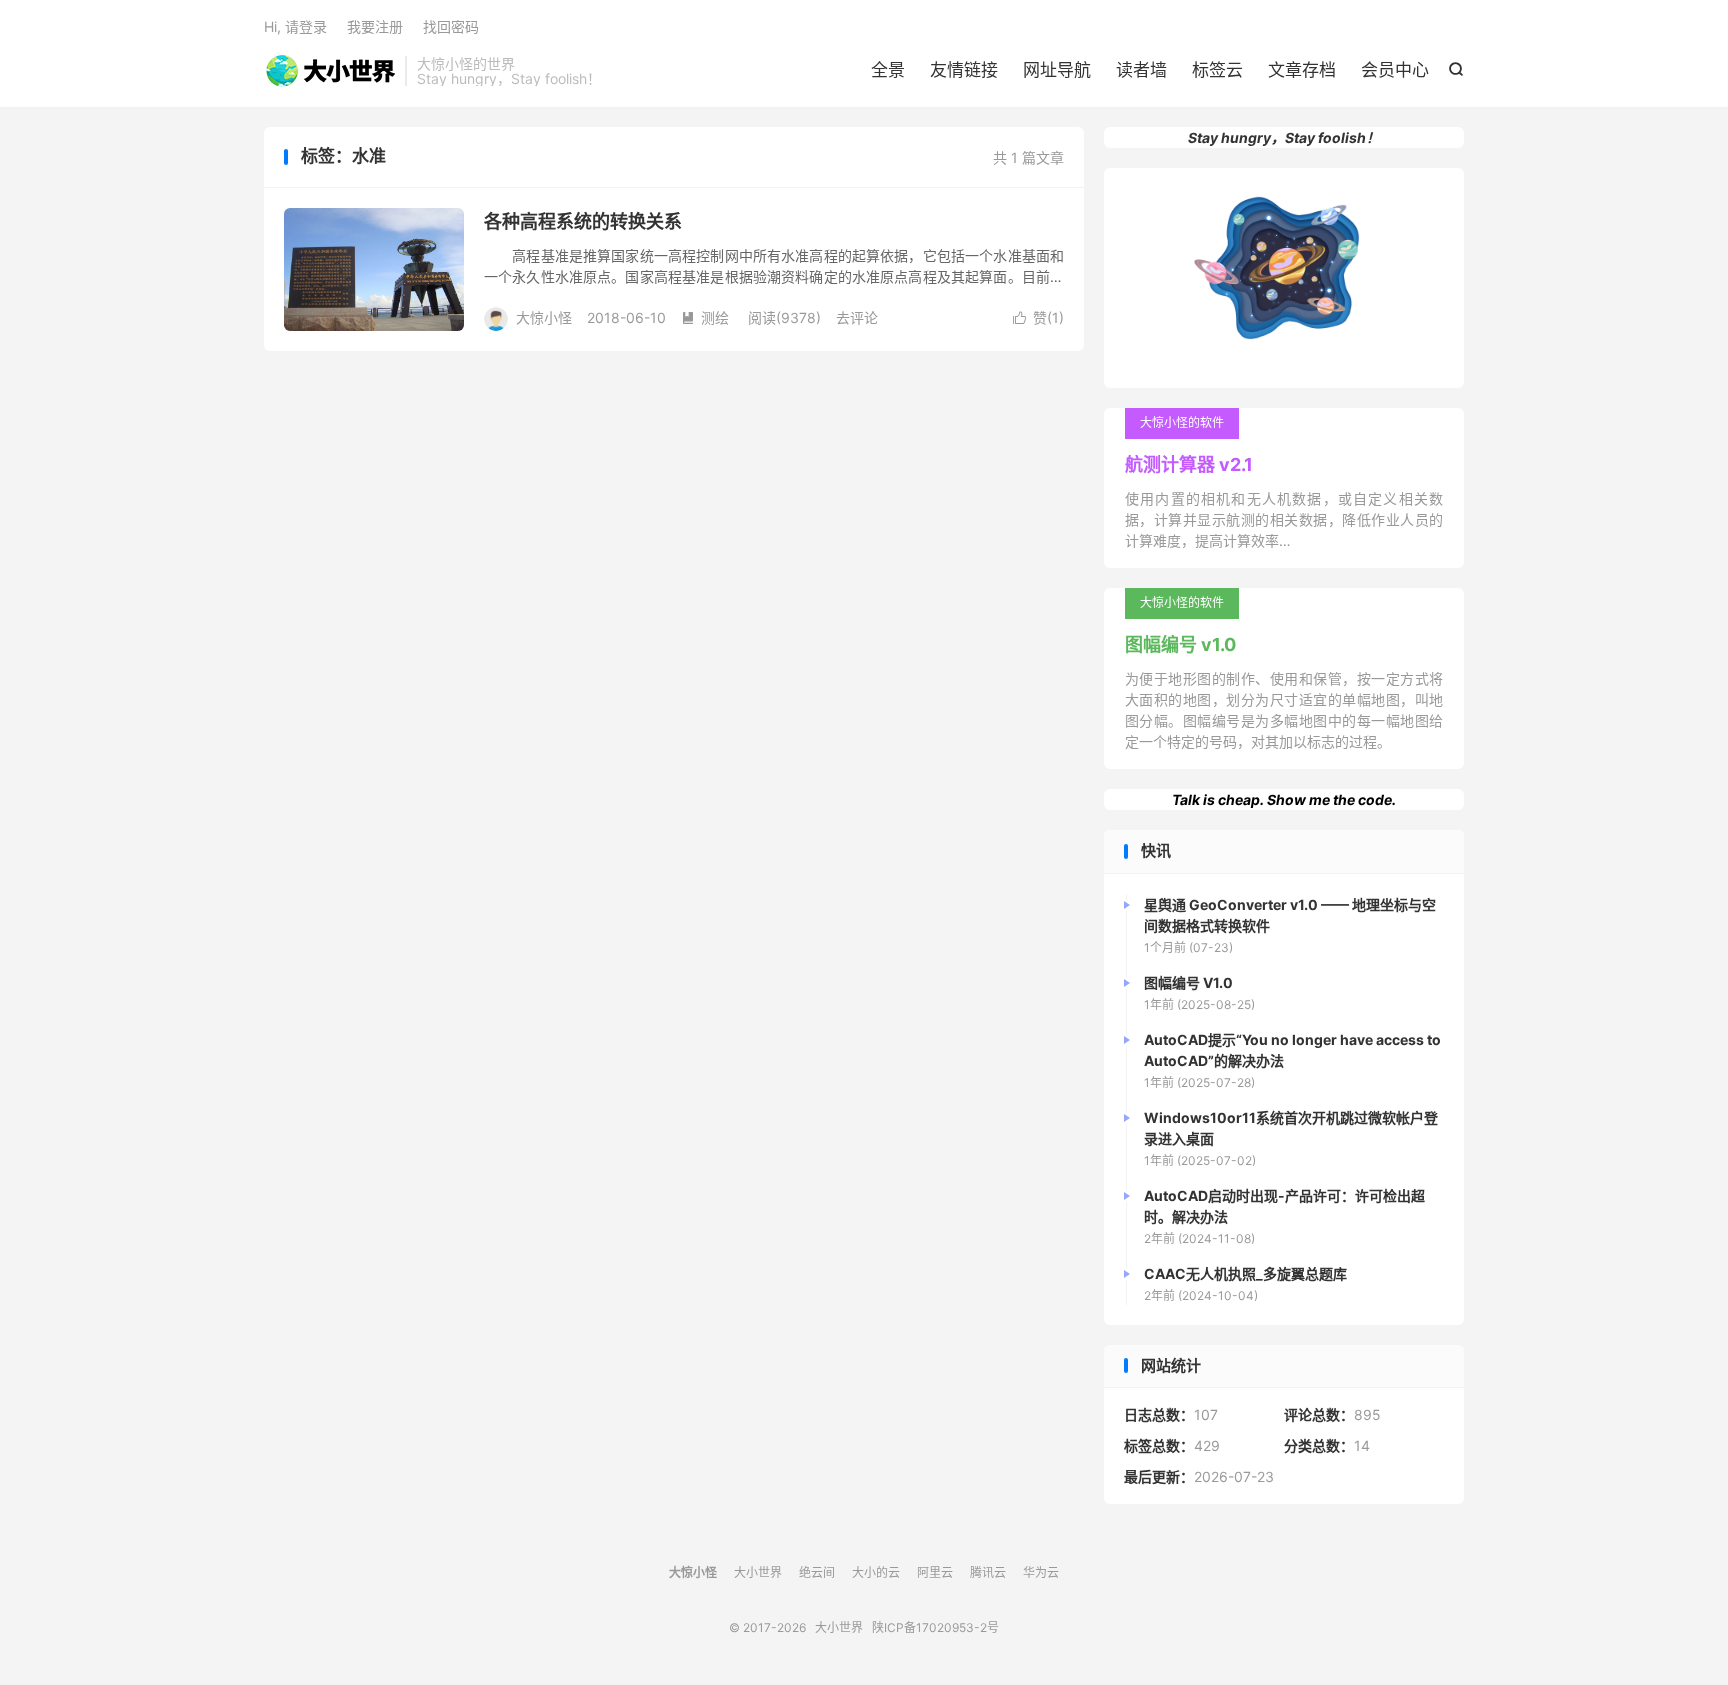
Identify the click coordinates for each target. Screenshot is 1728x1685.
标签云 (1217, 70)
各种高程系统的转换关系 (583, 221)
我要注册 (375, 26)
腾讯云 (988, 1572)
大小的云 (876, 1572)
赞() (1038, 317)
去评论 (857, 317)
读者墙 (1141, 70)
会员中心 (1395, 70)
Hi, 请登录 (295, 26)
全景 (888, 70)
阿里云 (935, 1572)
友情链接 (964, 70)
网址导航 (1057, 70)
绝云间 (817, 1572)
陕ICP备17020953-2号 (935, 1627)
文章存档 (1302, 70)
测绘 (705, 317)
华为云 (1041, 1572)
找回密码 (451, 26)
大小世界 (329, 71)
